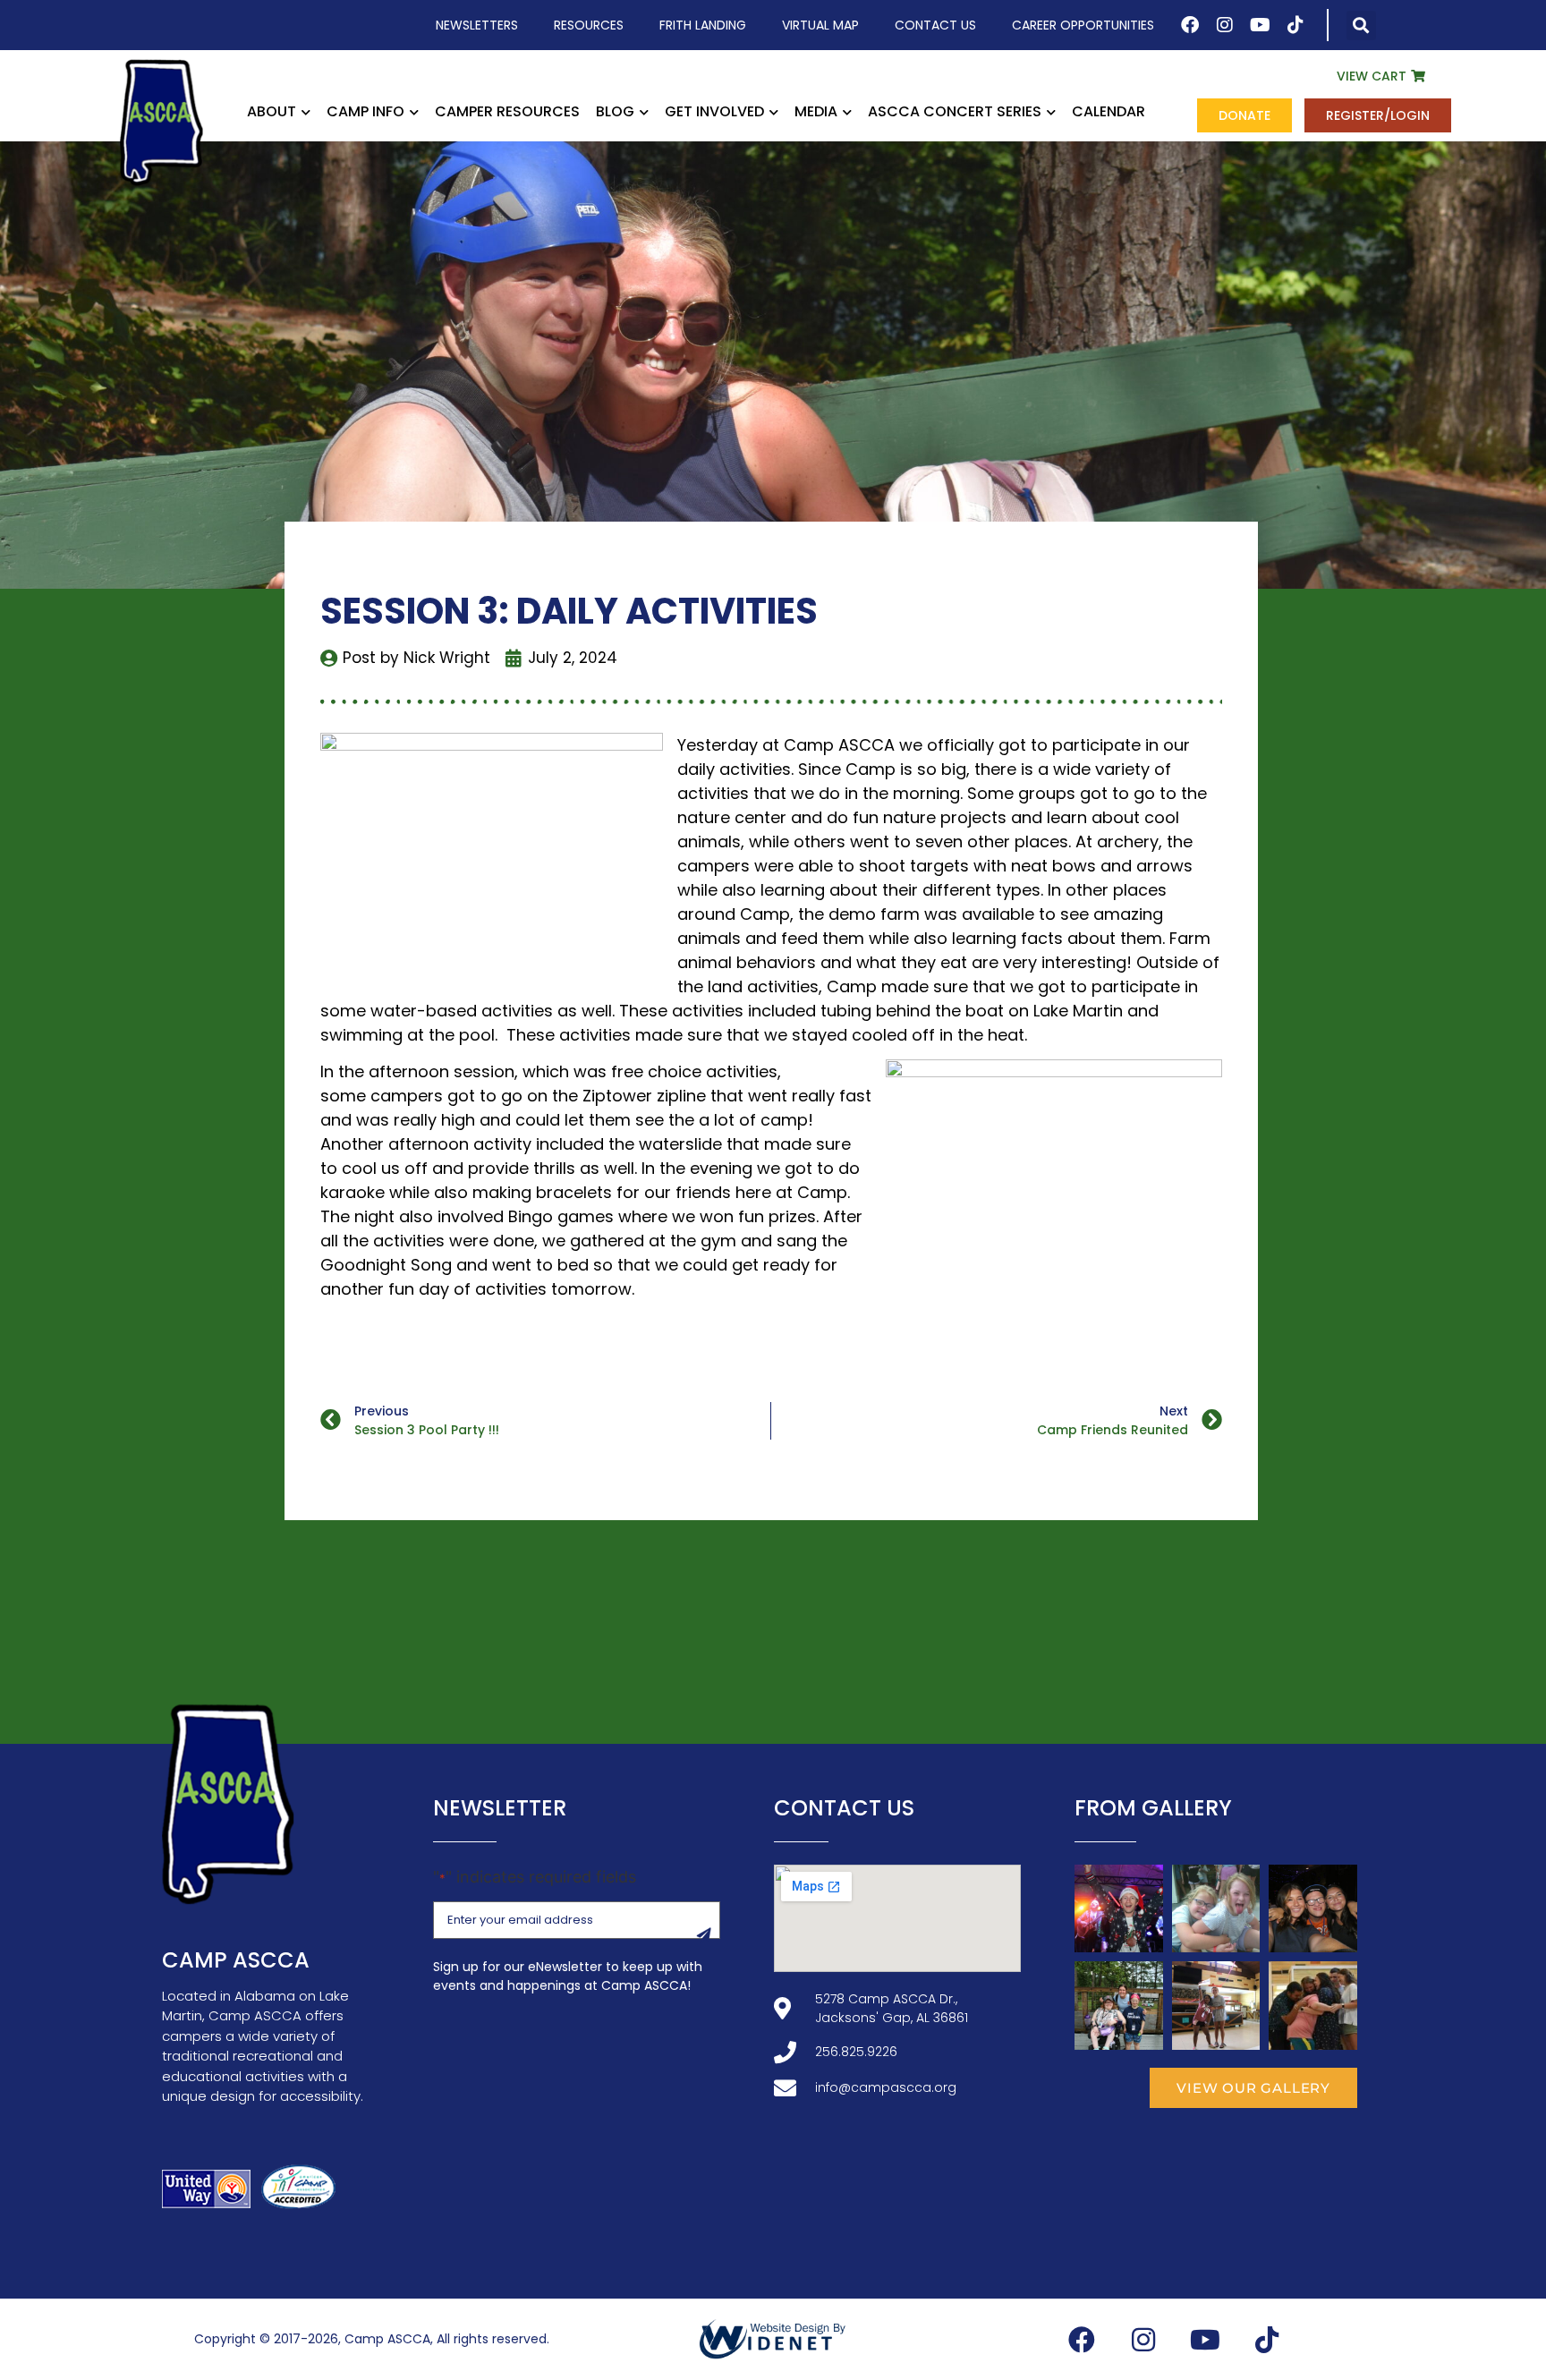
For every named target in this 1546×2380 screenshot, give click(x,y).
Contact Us (935, 25)
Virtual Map (820, 25)
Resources (589, 25)
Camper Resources (507, 111)
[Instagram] (1225, 25)
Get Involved (714, 111)
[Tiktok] (1295, 25)
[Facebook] (1190, 25)
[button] (1361, 25)
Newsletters (477, 25)
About (272, 111)
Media (816, 111)
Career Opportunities (1083, 25)
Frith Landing (703, 25)
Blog (615, 111)
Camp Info (365, 111)
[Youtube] (1261, 25)
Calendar (1109, 111)
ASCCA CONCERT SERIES (955, 111)
